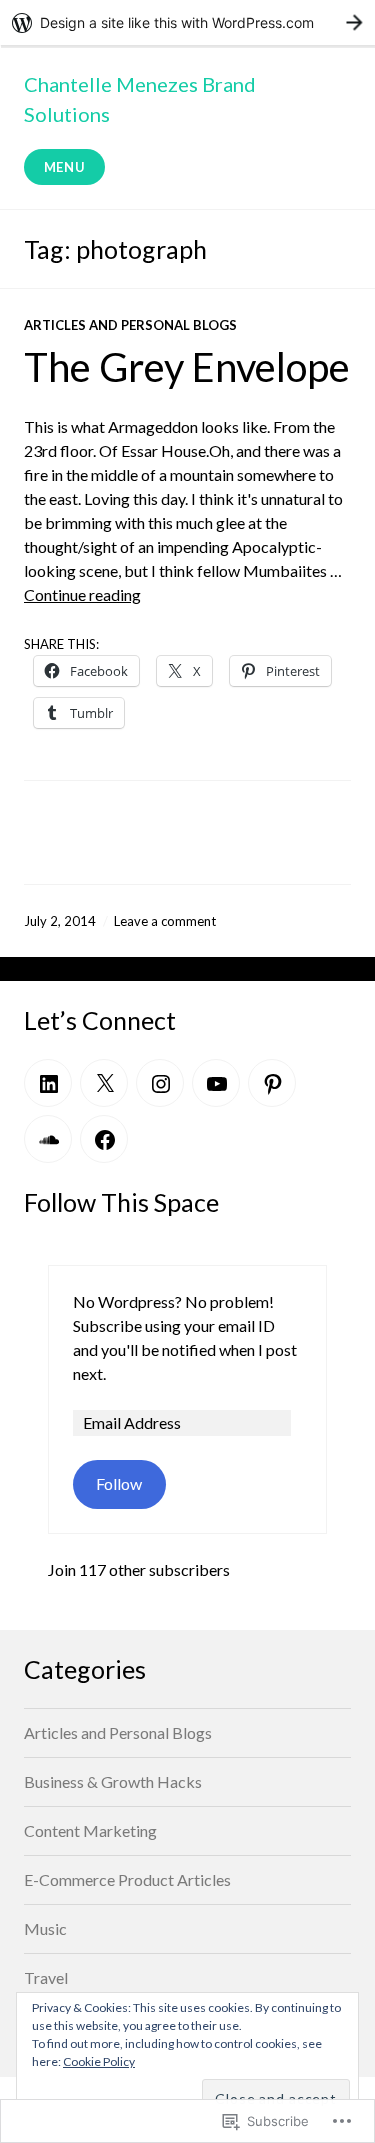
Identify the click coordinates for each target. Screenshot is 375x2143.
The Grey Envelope (187, 367)
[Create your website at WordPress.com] (187, 22)
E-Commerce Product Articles (127, 1879)
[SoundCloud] (48, 1139)
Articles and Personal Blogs (130, 325)
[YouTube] (216, 1083)
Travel (46, 1977)
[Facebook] (104, 1139)
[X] (104, 1083)
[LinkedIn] (48, 1083)
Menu (65, 167)
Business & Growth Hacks (113, 1781)
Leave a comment (165, 921)
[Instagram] (160, 1083)
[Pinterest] (272, 1083)
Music (45, 1928)
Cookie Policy (99, 2061)
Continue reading (82, 594)
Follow (119, 1483)
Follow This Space (121, 1202)
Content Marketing (90, 1830)
